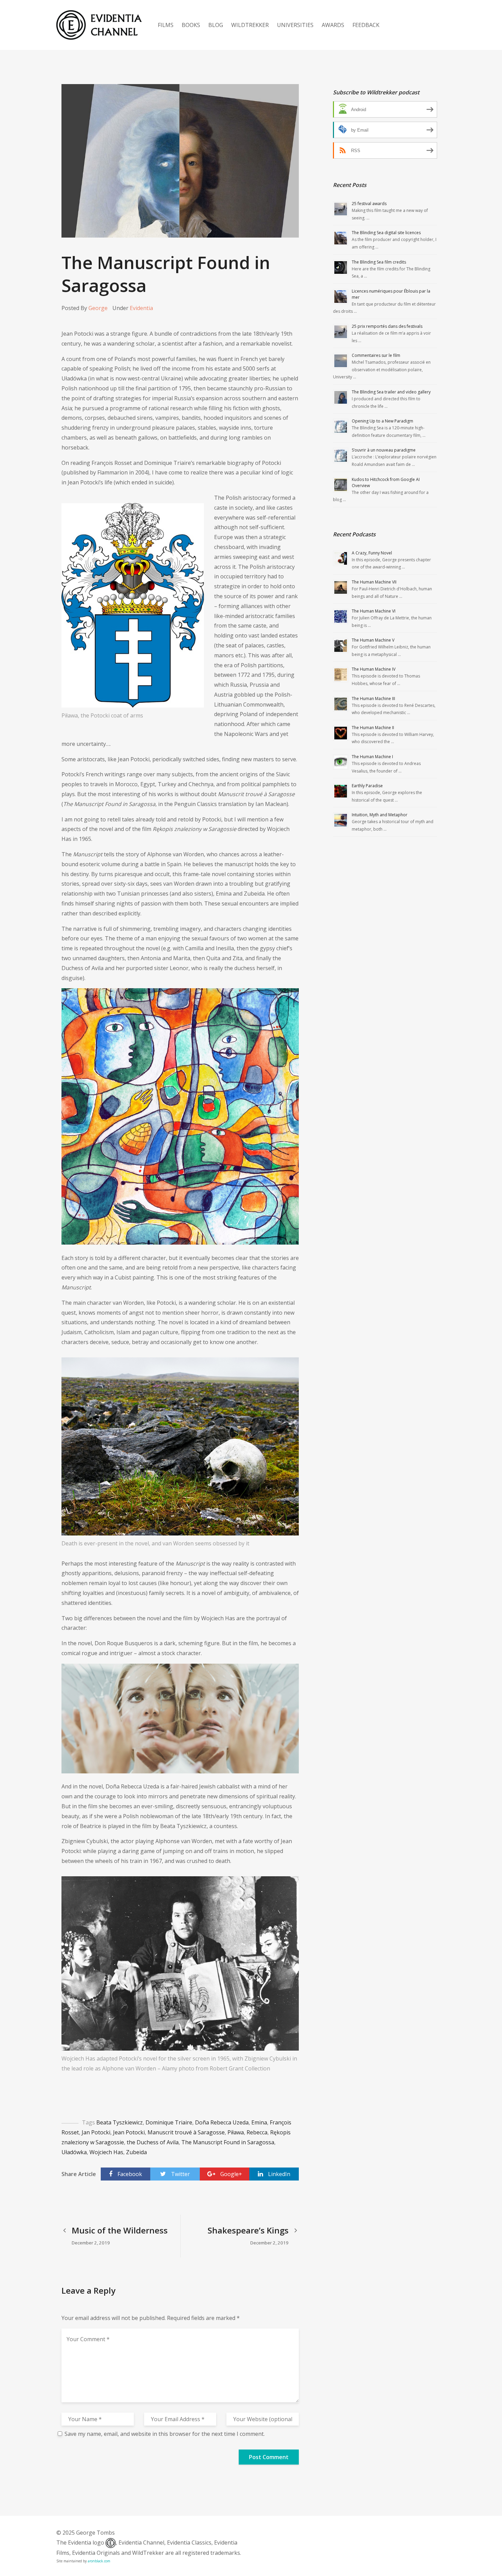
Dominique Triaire (169, 2122)
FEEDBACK (366, 25)
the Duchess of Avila (153, 2142)
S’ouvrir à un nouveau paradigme (384, 450)
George (98, 308)
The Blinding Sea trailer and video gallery (391, 392)
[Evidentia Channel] (99, 25)
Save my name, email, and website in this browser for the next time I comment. (165, 2434)
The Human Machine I (372, 757)
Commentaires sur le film (376, 355)
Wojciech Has (106, 2152)
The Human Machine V (373, 640)
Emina (259, 2122)
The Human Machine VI (374, 611)
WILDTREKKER (250, 25)
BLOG (216, 25)
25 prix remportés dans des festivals (387, 326)
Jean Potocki (129, 2132)
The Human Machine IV (374, 669)
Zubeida (136, 2152)
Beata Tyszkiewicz (120, 2122)
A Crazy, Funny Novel (372, 553)
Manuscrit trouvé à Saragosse (186, 2132)
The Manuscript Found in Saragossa (228, 2142)
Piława (236, 2132)
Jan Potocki (96, 2132)
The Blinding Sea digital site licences (386, 233)
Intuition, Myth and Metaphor (380, 815)
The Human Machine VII (374, 582)
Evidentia (141, 308)
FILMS (166, 25)
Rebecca (257, 2132)
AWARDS (333, 25)
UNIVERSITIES (295, 25)
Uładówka (74, 2152)
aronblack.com (99, 2561)
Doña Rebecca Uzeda (222, 2122)
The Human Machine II (373, 728)
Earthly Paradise (367, 786)
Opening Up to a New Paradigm (382, 421)
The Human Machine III (373, 699)
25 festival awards (369, 204)
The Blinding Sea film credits (379, 262)
